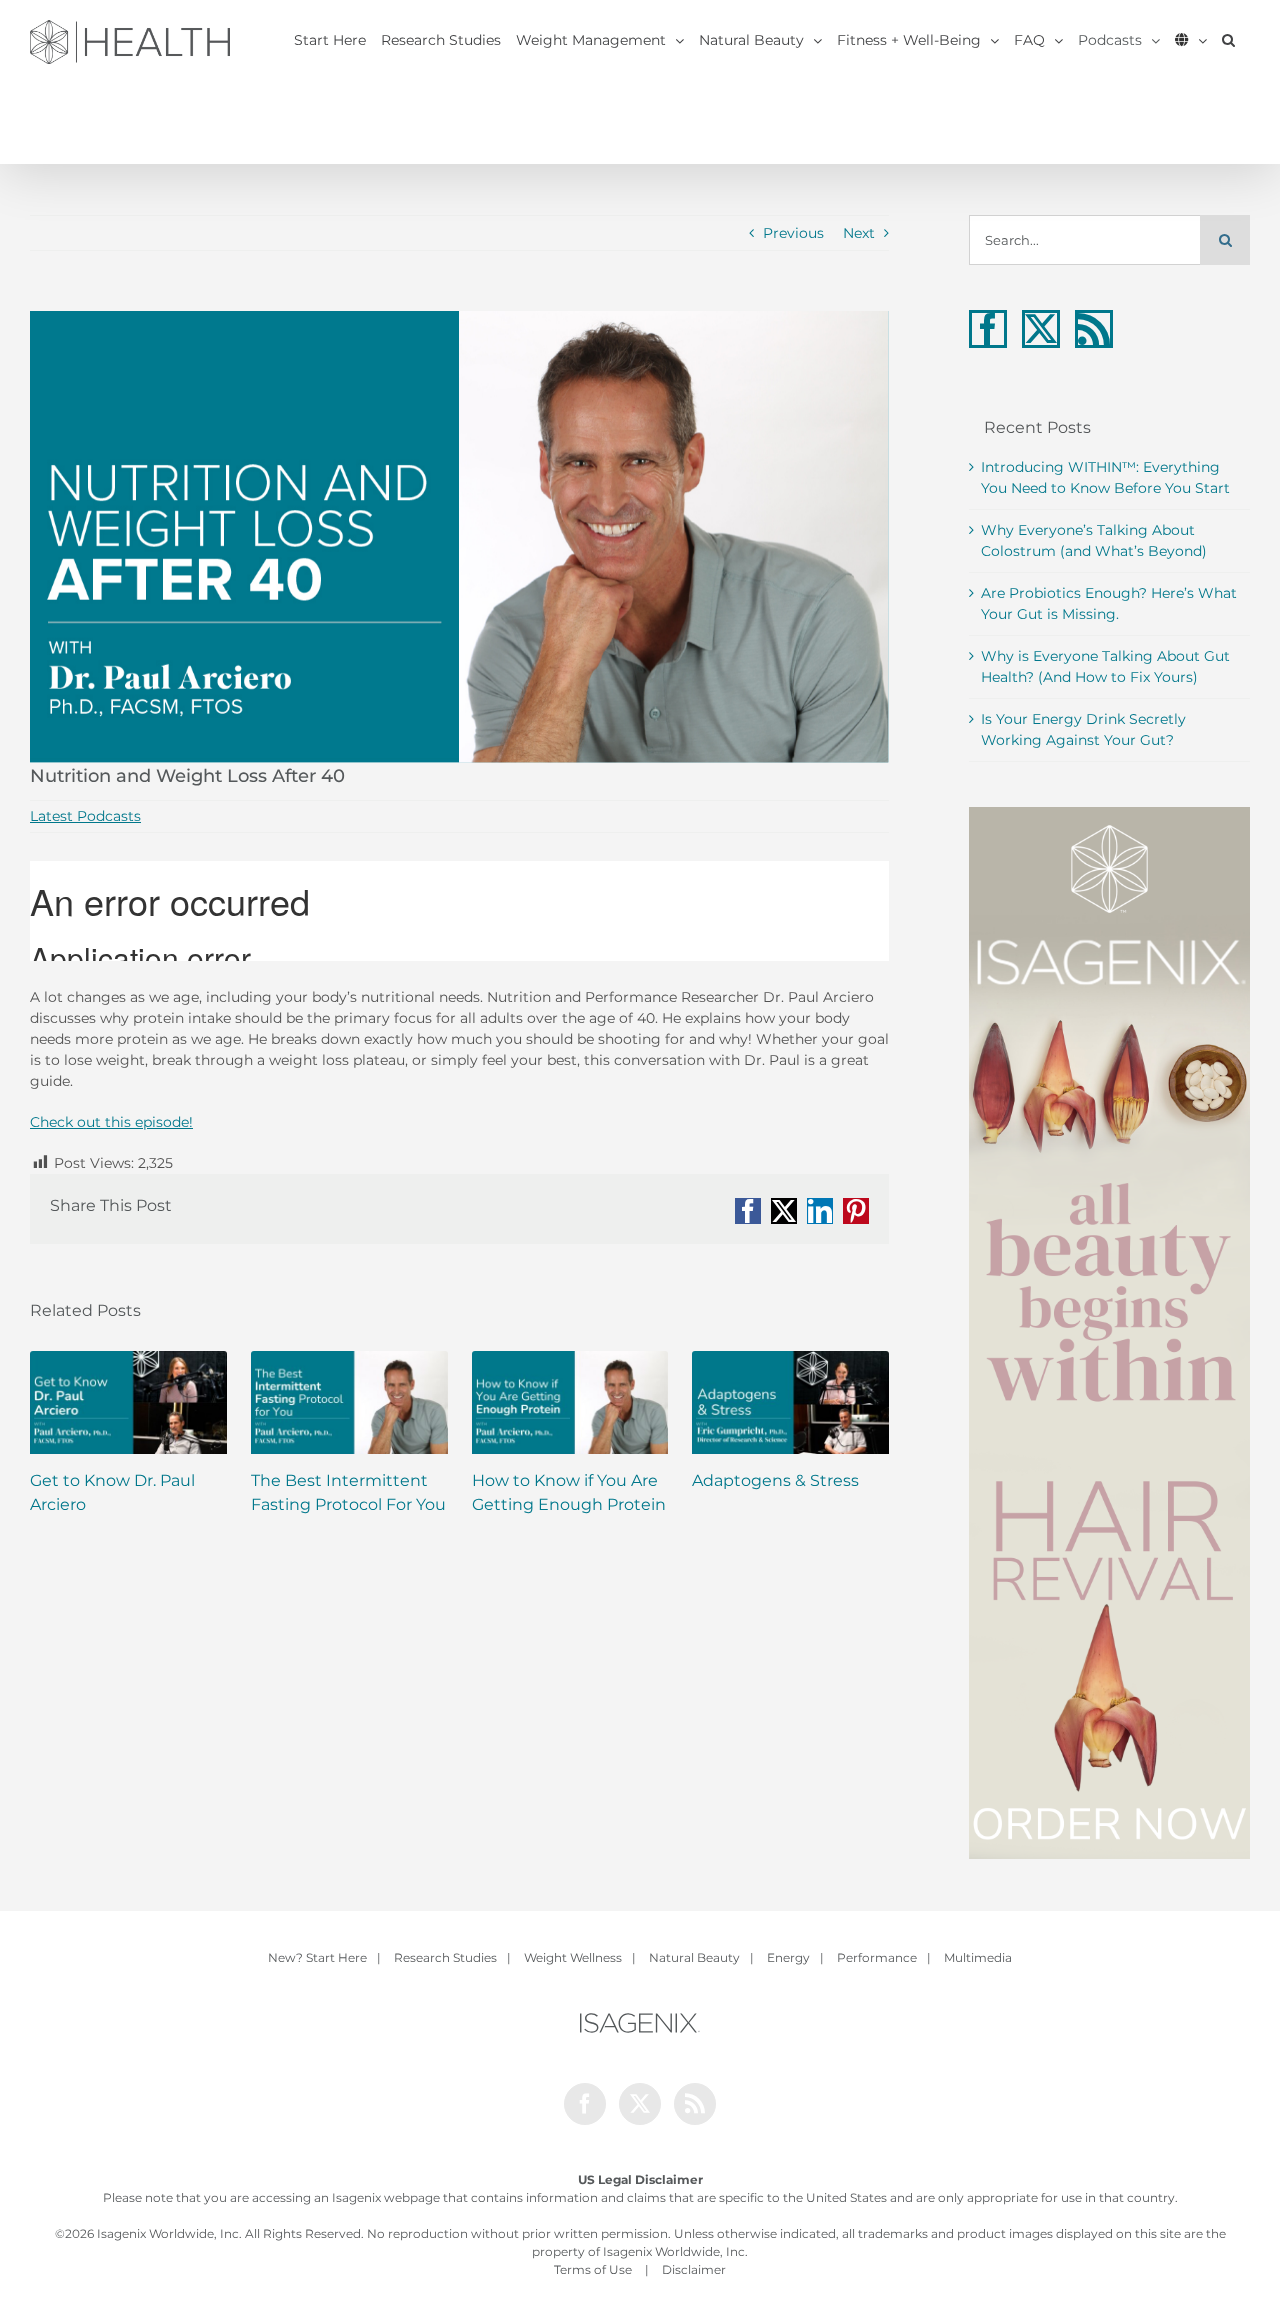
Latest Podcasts (85, 816)
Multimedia (978, 1957)
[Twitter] (1041, 329)
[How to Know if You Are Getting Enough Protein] (570, 1402)
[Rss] (1094, 329)
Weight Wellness (573, 1957)
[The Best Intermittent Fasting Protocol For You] (349, 1402)
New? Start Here (317, 1957)
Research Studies (445, 1957)
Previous (793, 233)
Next (859, 233)
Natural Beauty (694, 1957)
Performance (877, 1957)
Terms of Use (593, 2269)
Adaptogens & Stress (775, 1480)
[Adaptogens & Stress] (790, 1402)
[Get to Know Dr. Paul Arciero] (128, 1402)
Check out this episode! (111, 1122)
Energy (788, 1957)
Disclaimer (694, 2269)
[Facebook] (988, 329)
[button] (1228, 40)
